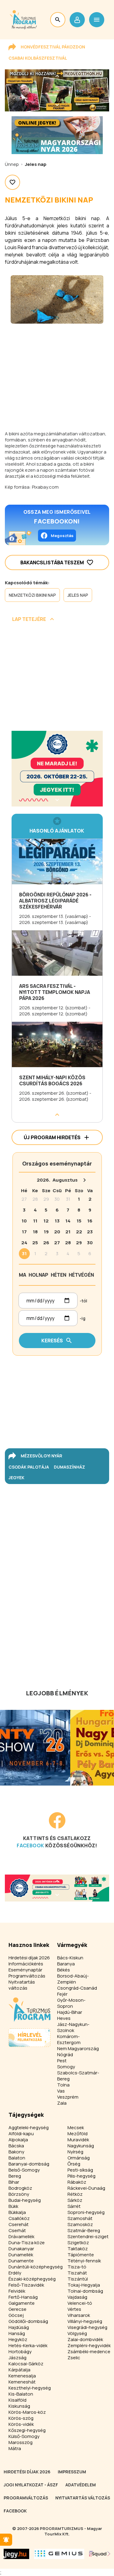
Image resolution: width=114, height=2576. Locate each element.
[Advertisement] (57, 679)
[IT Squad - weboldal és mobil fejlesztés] (100, 2554)
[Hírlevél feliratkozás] (6, 2540)
